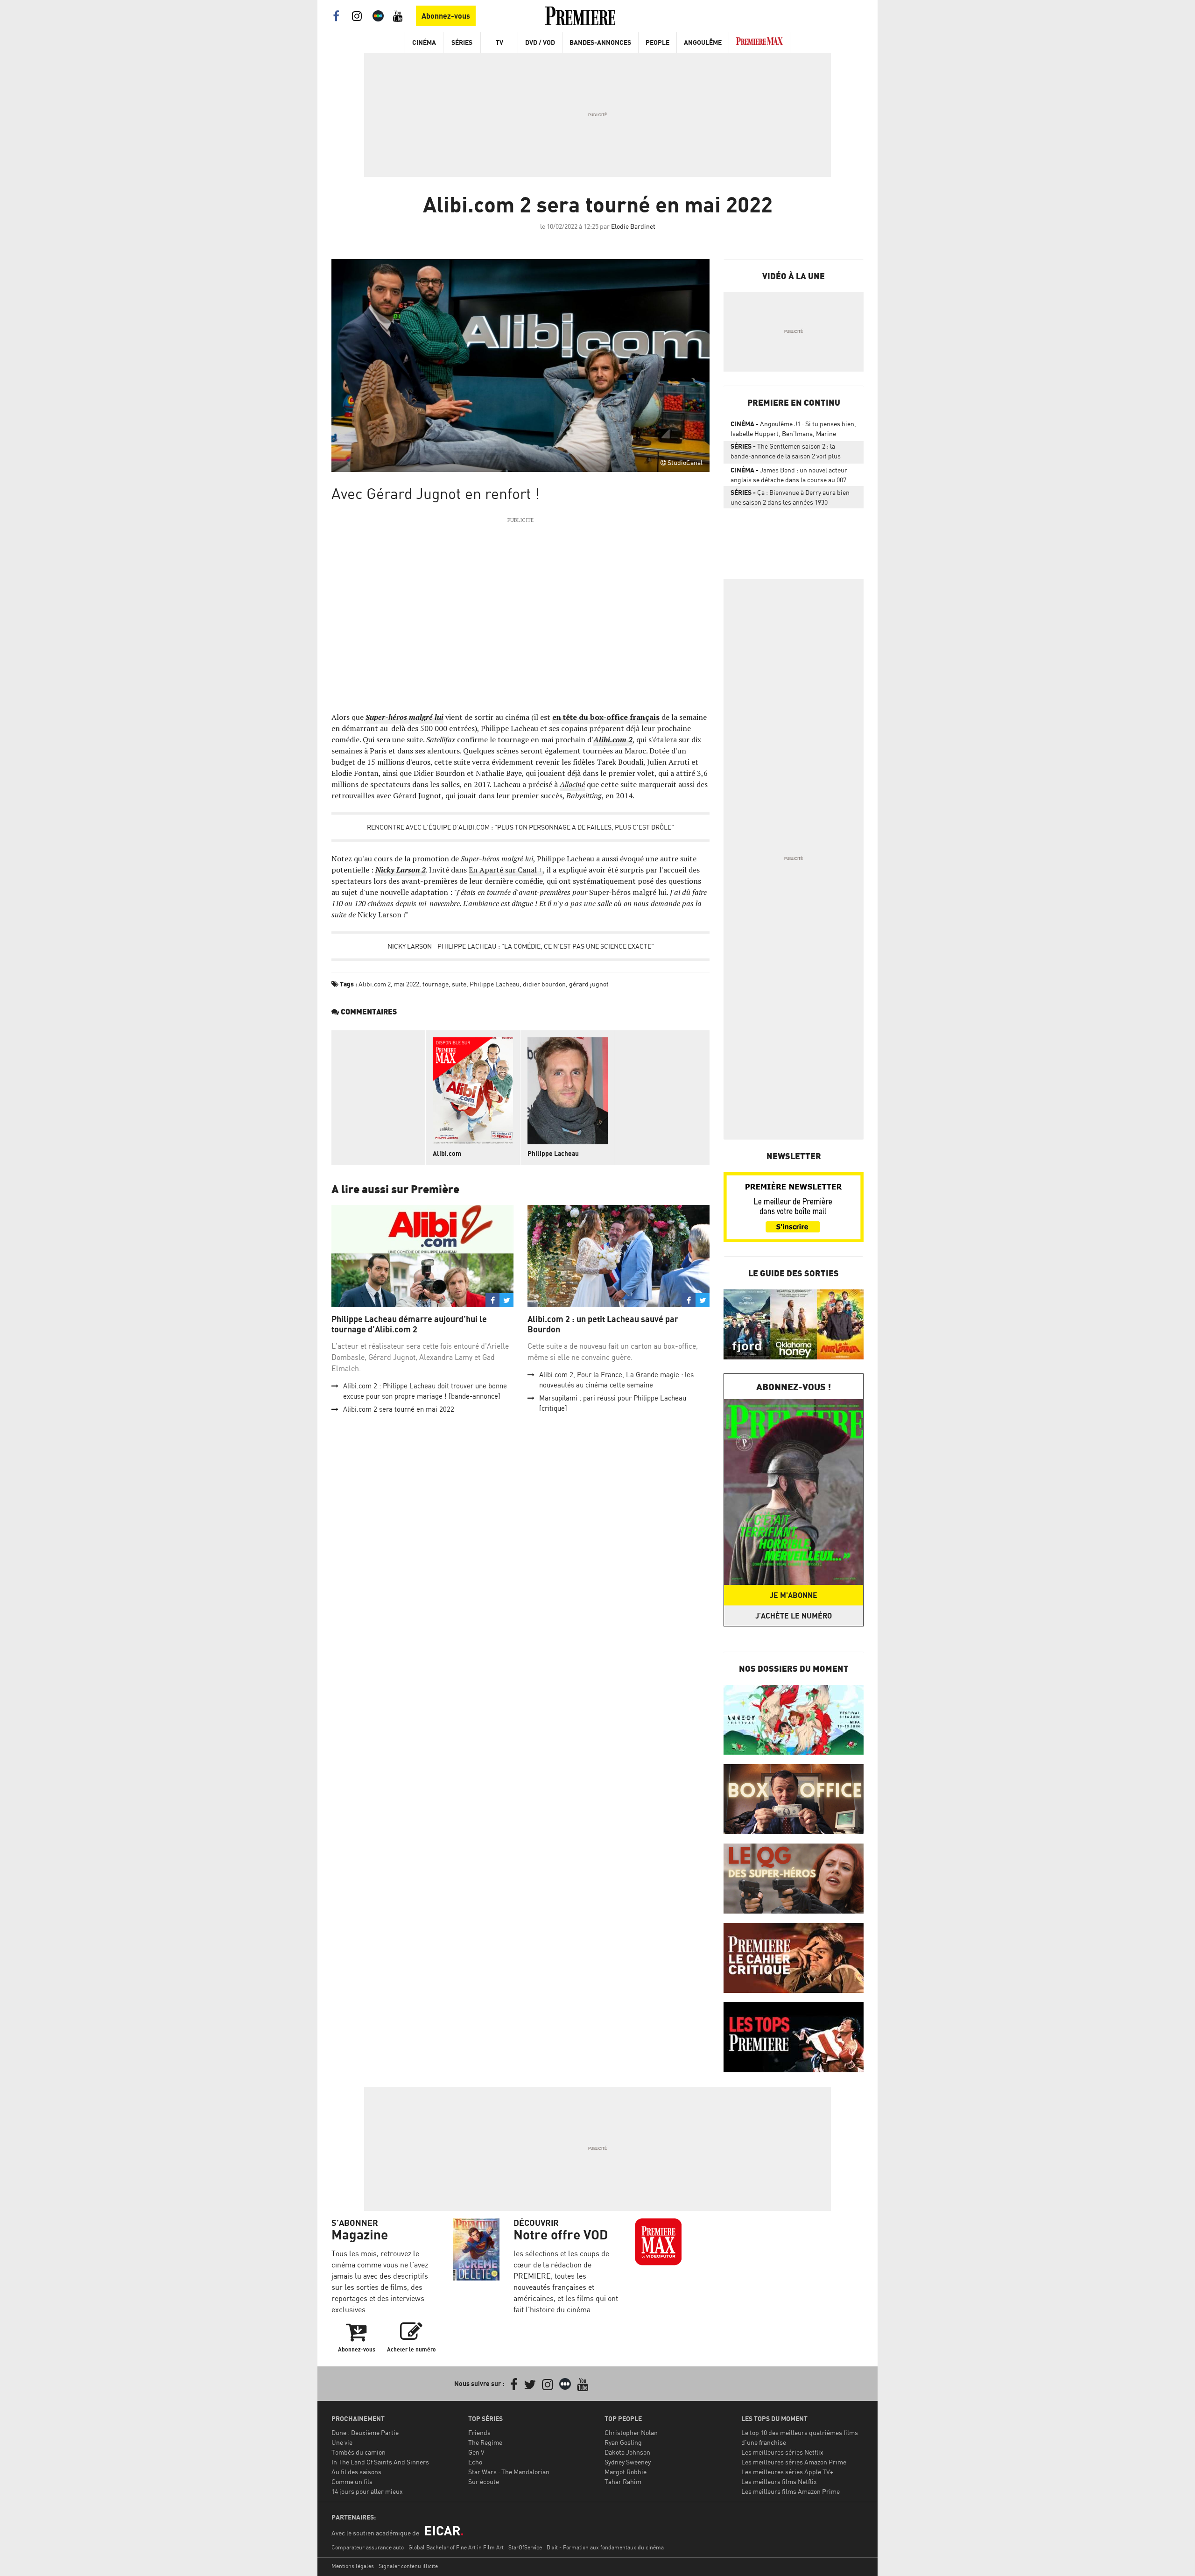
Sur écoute (484, 2481)
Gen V (476, 2452)
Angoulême (703, 42)
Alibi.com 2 (375, 984)
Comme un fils (352, 2481)
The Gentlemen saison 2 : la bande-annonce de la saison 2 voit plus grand (786, 453)
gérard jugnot (589, 984)
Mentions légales (353, 2566)
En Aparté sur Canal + (506, 870)
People (657, 42)
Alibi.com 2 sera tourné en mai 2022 (399, 1409)
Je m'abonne (794, 1595)
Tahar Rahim (623, 2481)
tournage (436, 984)
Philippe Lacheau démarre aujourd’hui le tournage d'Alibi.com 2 (409, 1324)
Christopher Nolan (631, 2432)
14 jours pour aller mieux (367, 2491)
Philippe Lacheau (495, 984)
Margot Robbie (626, 2472)
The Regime (485, 2442)
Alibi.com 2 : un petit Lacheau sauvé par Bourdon (603, 1324)
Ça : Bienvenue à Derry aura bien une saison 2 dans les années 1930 (790, 497)
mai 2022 (407, 984)
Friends (479, 2432)
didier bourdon (544, 984)
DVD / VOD (540, 42)
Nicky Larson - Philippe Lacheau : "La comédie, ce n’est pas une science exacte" (521, 946)
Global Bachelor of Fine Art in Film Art (456, 2547)
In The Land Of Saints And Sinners (380, 2462)
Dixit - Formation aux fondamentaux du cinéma (605, 2547)
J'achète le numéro (794, 1616)
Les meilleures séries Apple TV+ (787, 2472)
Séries (462, 42)
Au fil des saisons (356, 2472)
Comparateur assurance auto (368, 2547)
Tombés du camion (358, 2452)
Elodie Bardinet (633, 226)
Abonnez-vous (446, 16)
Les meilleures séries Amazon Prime (794, 2462)
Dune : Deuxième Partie (365, 2432)
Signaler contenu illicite (408, 2566)
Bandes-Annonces (600, 42)
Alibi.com (447, 1153)
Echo (475, 2462)
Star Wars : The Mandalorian (509, 2472)
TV (499, 42)
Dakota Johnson (627, 2452)
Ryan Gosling (623, 2442)
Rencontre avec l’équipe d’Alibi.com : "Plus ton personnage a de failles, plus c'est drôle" (520, 827)
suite (459, 984)
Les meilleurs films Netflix (779, 2481)
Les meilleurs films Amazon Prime (791, 2491)
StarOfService (525, 2547)
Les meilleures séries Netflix (782, 2452)
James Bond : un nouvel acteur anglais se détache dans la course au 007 (789, 475)
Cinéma (424, 42)
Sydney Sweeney (628, 2462)
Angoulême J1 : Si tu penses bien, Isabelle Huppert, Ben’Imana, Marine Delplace (793, 430)
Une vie (342, 2442)
